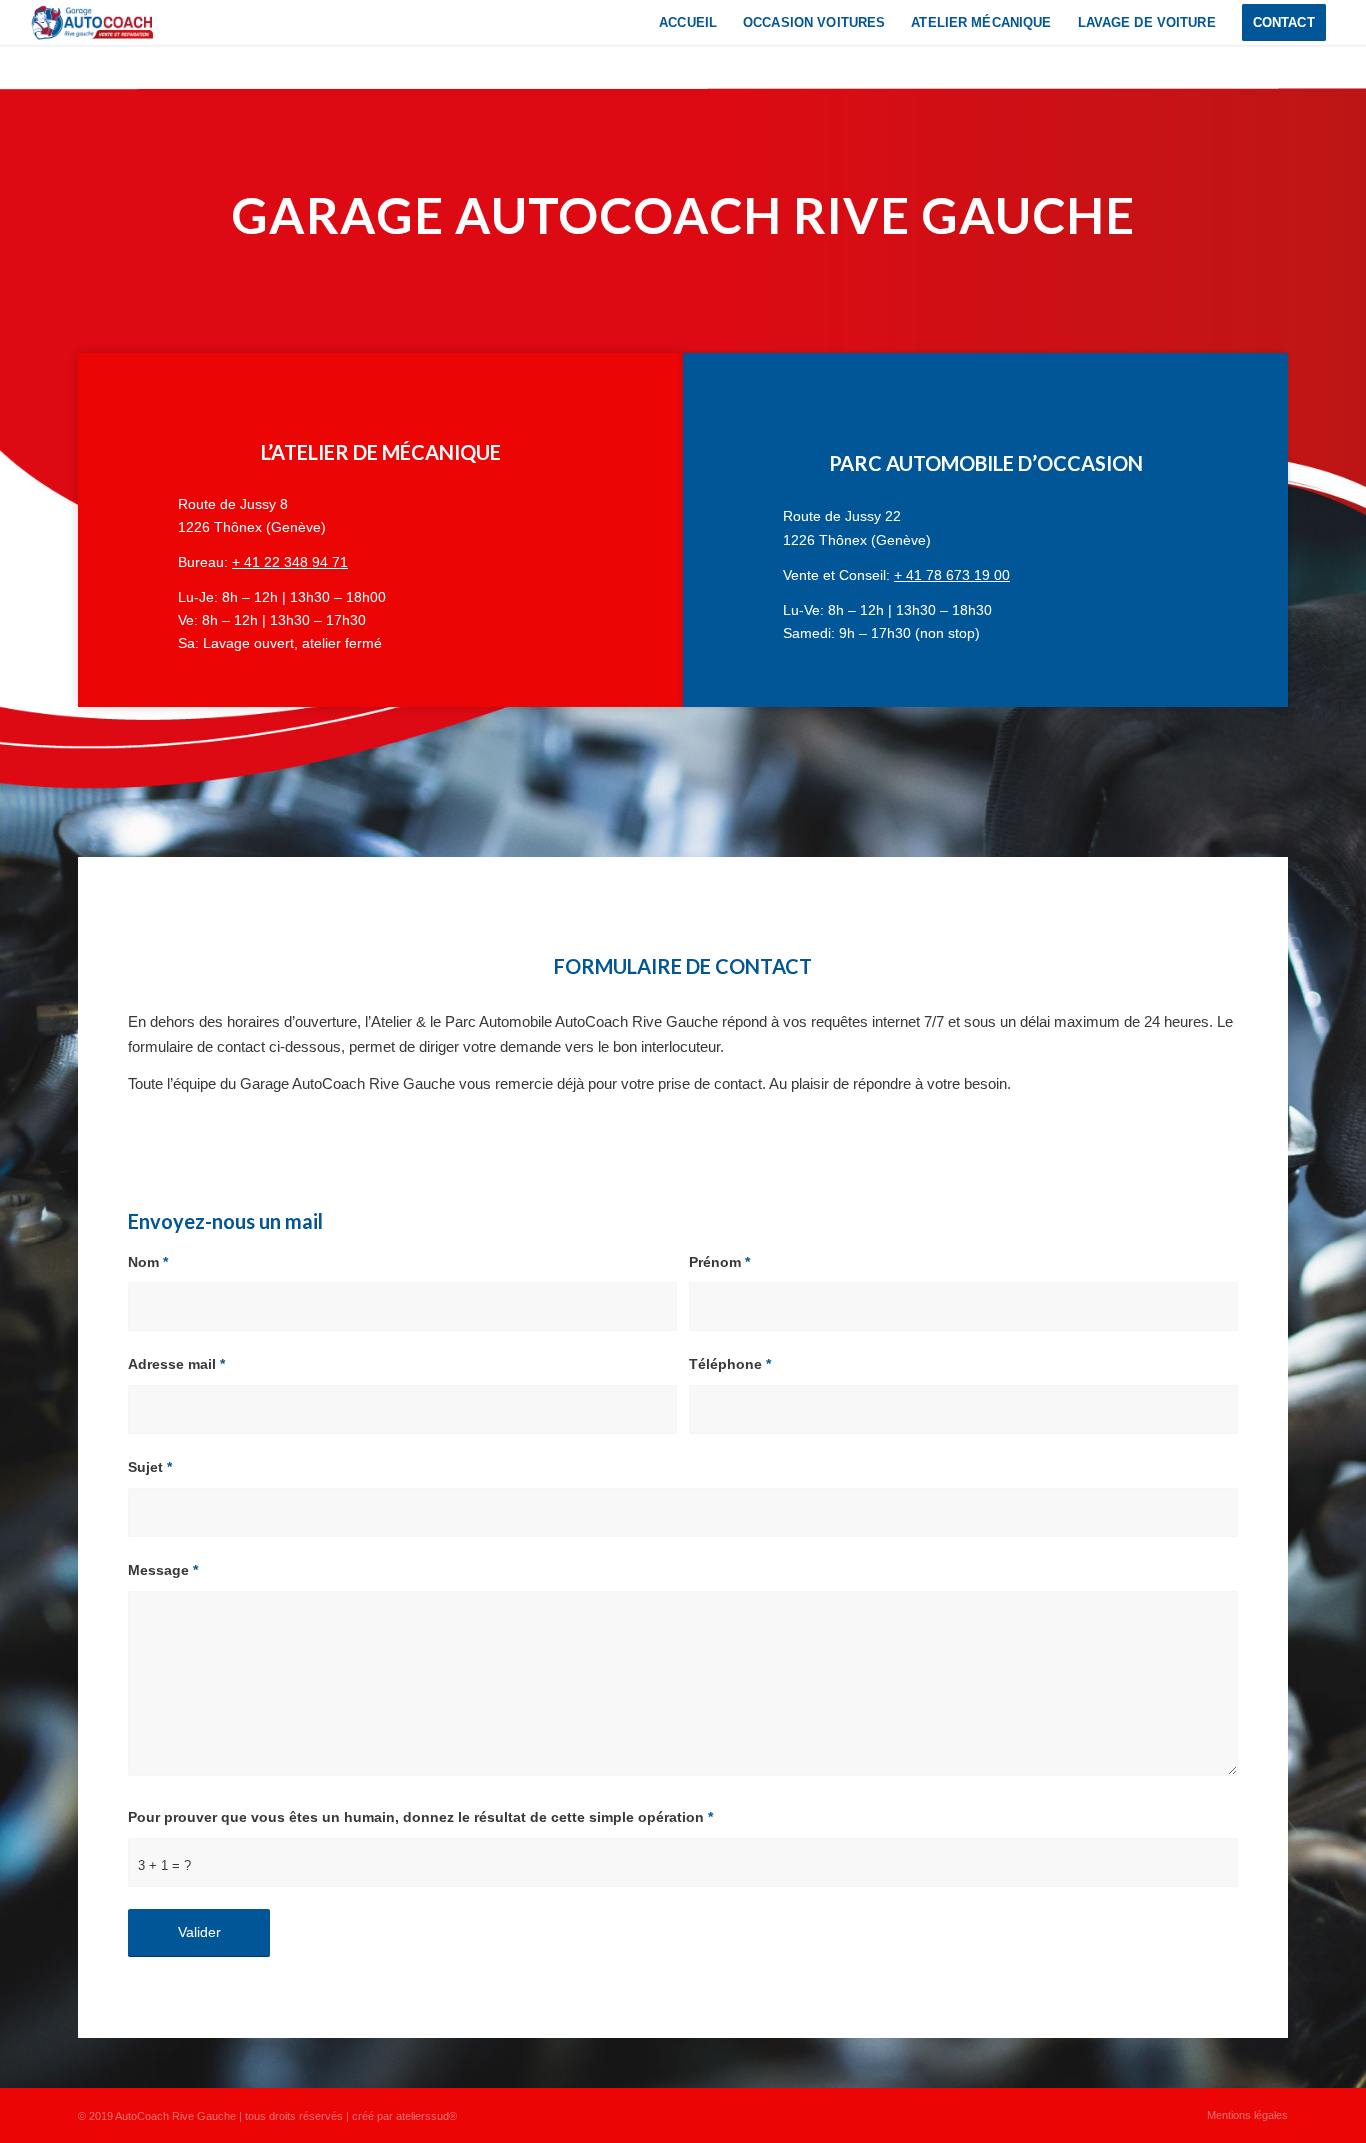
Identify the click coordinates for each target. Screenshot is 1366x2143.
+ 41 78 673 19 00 (952, 575)
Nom (148, 1262)
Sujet (150, 1467)
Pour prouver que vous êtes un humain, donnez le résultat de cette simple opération (420, 1817)
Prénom (719, 1262)
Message (163, 1570)
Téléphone (730, 1364)
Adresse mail (176, 1364)
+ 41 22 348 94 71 (290, 562)
